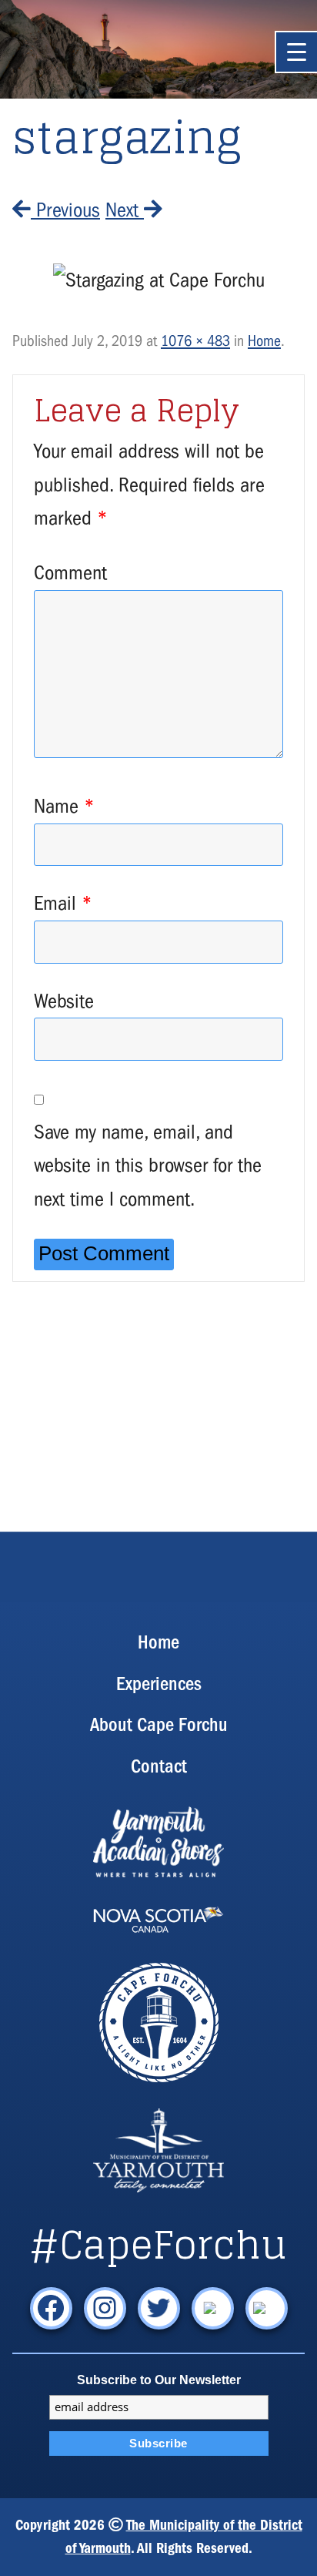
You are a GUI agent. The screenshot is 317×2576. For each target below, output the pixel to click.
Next (125, 210)
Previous (65, 210)
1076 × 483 (195, 341)
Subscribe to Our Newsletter (159, 2380)
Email (63, 903)
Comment (70, 573)
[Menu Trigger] (296, 52)
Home (264, 341)
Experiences (159, 1684)
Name (64, 806)
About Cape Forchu (159, 1724)
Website (64, 1001)
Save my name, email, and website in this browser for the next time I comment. (148, 1166)
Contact (159, 1766)
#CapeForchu (158, 2245)
